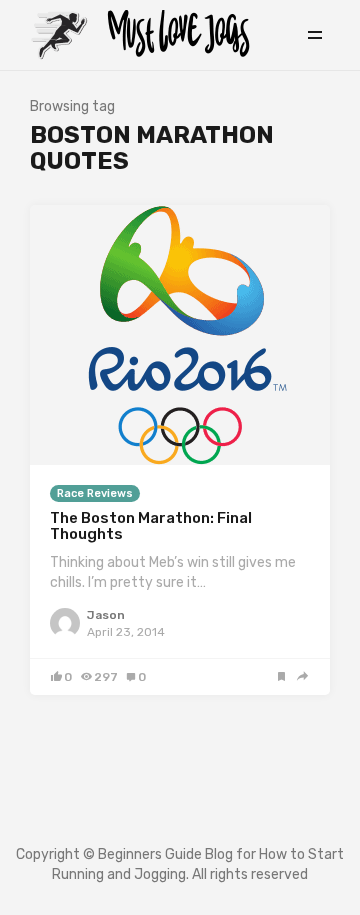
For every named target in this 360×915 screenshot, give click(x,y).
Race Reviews (95, 493)
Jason (106, 615)
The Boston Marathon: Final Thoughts (151, 526)
